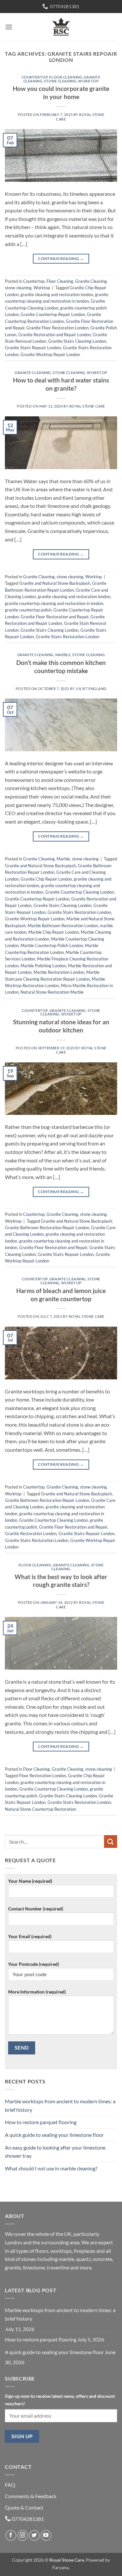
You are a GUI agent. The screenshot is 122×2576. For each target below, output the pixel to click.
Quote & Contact (24, 2507)
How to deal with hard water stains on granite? (61, 384)
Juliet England (91, 689)
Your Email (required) (30, 1936)
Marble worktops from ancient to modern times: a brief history (60, 2105)
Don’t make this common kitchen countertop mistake (61, 667)
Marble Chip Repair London (54, 932)
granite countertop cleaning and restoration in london (54, 603)
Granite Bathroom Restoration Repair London (47, 1228)
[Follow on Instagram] (23, 2535)
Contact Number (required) (36, 1909)
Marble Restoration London (59, 972)
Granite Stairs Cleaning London (77, 341)
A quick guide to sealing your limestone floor (54, 2135)
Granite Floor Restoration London (57, 328)
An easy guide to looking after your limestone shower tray (55, 2152)
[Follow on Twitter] (34, 2535)
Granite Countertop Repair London (53, 314)
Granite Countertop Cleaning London (80, 892)
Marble (63, 655)
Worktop (88, 81)
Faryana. (61, 2567)
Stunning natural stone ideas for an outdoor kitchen (61, 1026)
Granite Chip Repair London (46, 879)
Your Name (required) (30, 1881)
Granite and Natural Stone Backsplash (55, 583)
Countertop (35, 77)
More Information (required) (37, 1992)
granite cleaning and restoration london (57, 295)
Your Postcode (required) (34, 1964)
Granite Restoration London (31, 1533)
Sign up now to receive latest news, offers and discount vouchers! (60, 2400)
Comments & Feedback (31, 2496)
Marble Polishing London (43, 966)
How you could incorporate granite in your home (61, 93)
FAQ (10, 2485)
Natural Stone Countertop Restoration (41, 1809)
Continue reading (61, 259)
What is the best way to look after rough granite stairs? (61, 1581)
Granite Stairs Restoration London (68, 637)
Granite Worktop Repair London (50, 354)
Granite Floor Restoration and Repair (54, 617)
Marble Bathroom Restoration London (63, 926)
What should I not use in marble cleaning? (51, 2168)
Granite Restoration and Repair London (54, 335)
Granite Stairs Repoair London (33, 348)
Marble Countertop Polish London (52, 945)
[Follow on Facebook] (11, 2535)
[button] (9, 27)
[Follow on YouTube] (46, 2535)
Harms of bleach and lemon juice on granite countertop (61, 1295)
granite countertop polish (28, 610)
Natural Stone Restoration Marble (52, 992)
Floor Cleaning (66, 77)
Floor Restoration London (43, 1776)
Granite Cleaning (91, 281)
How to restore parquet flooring (41, 2122)
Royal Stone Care (87, 406)
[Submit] (111, 1842)
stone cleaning (60, 81)
